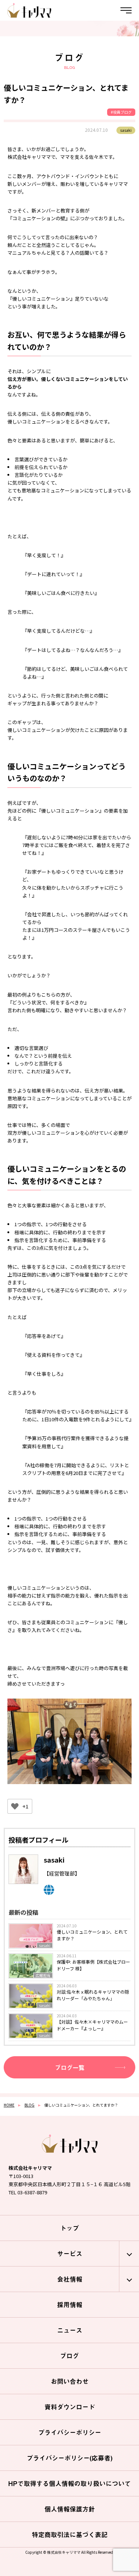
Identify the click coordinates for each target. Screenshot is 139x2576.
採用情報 (70, 2305)
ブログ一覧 (70, 2067)
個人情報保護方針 (70, 2509)
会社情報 (70, 2279)
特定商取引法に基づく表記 (70, 2535)
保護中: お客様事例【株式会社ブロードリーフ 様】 (93, 1965)
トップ (69, 2228)
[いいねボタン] (15, 1806)
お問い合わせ (70, 2381)
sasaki (45, 1945)
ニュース (70, 2330)
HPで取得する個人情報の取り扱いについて (69, 2483)
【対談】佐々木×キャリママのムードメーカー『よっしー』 (92, 2025)
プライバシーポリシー (70, 2432)
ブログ (69, 2356)
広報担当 (43, 1975)
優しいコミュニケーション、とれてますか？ (92, 1935)
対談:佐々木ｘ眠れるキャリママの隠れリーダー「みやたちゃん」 (93, 1995)
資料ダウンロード (70, 2407)
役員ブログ (122, 112)
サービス (70, 2254)
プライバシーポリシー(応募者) (69, 2458)
